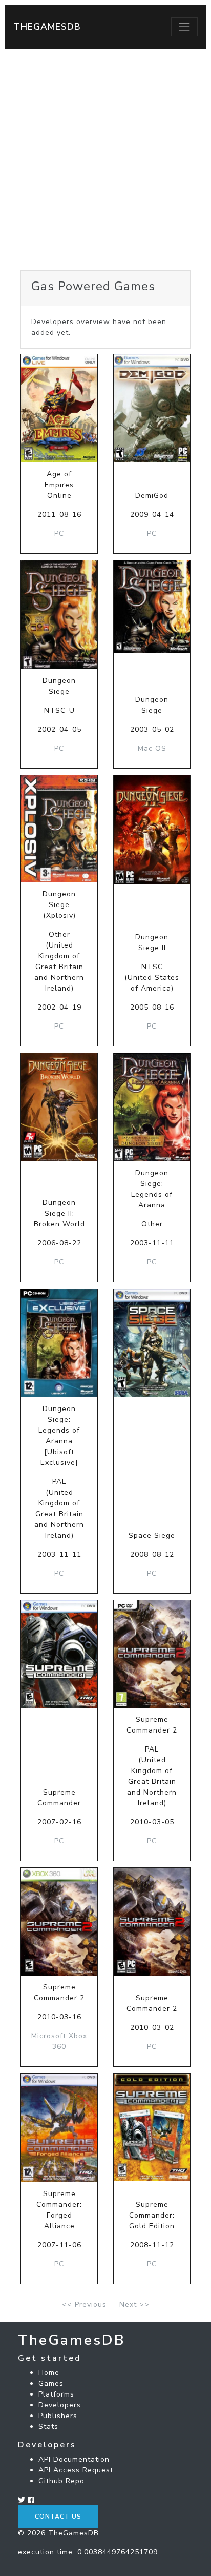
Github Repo (61, 2481)
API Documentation (74, 2459)
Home (49, 2373)
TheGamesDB (47, 27)
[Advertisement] (105, 159)
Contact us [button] (58, 2517)
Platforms (56, 2394)
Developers (60, 2405)
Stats (48, 2427)
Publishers (58, 2416)
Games (51, 2383)
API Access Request (76, 2470)
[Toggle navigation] (184, 27)
